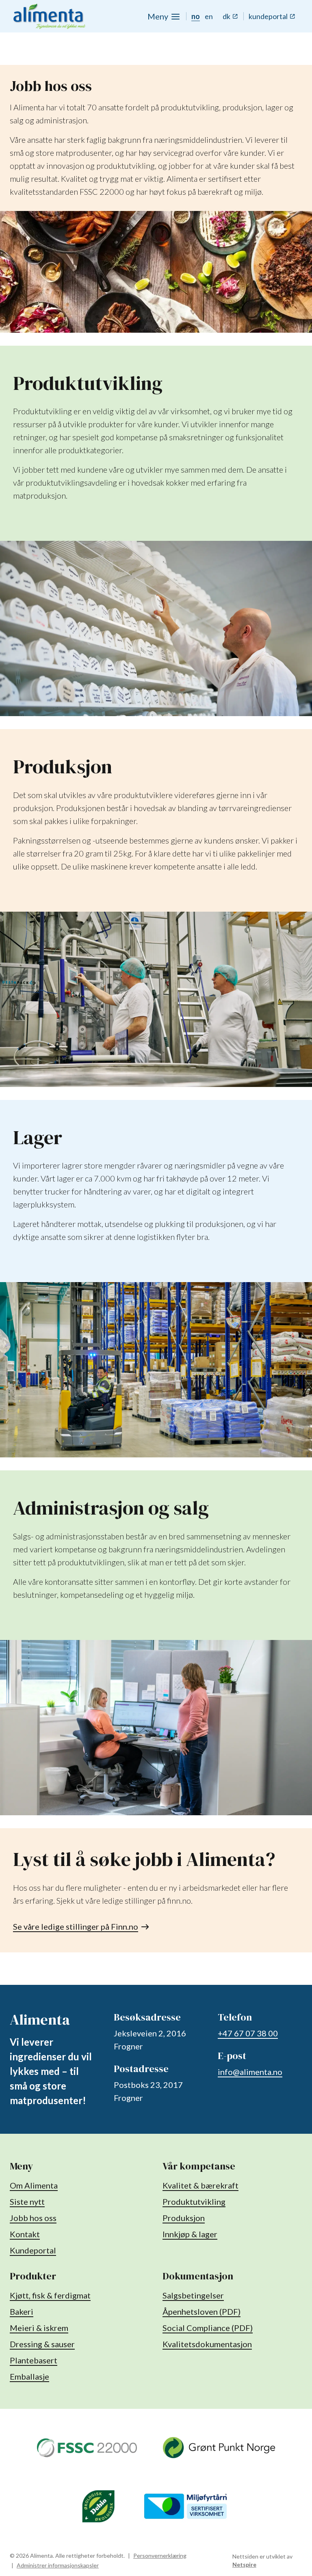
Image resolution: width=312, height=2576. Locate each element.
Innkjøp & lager (190, 2234)
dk (226, 16)
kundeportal (268, 16)
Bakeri (22, 2311)
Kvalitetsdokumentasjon (207, 2344)
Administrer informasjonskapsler (58, 2565)
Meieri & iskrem (39, 2328)
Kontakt (25, 2234)
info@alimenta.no (250, 2072)
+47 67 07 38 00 (248, 2033)
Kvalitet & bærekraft (200, 2185)
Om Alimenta (34, 2185)
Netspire (244, 2564)
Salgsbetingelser (193, 2295)
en (209, 16)
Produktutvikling (194, 2202)
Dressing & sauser (42, 2344)
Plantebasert (34, 2360)
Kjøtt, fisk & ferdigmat (50, 2295)
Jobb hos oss (33, 2218)
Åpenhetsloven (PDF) (201, 2311)
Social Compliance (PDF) (208, 2328)
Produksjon (184, 2218)
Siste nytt (27, 2202)
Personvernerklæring (160, 2556)
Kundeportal (33, 2250)
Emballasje (29, 2376)
